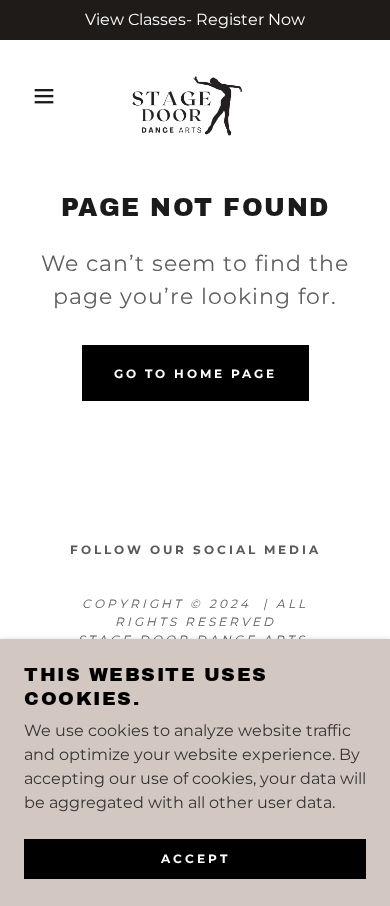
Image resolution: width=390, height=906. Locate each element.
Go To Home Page (195, 373)
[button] (30, 96)
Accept (195, 858)
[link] (195, 96)
